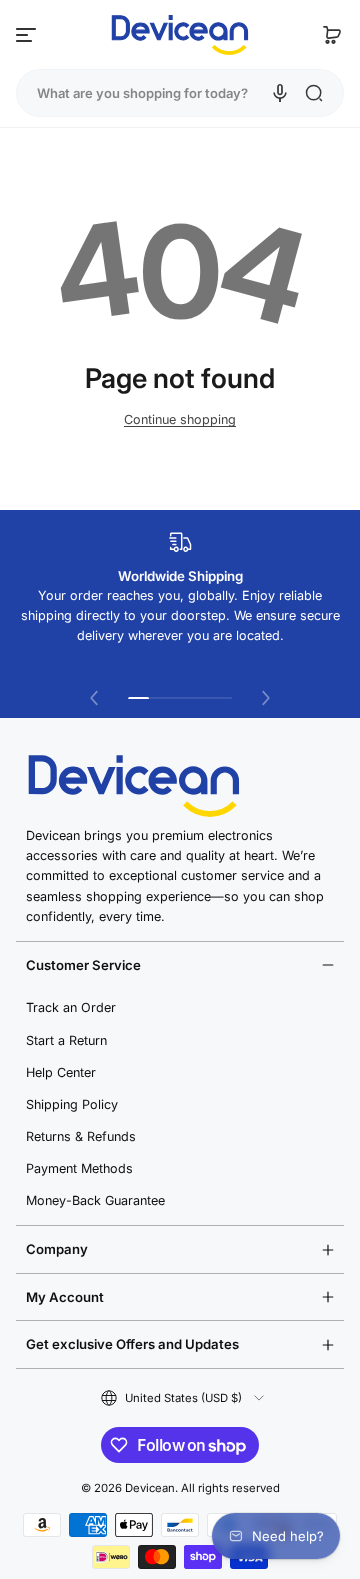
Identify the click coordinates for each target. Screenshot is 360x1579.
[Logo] (180, 35)
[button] (332, 35)
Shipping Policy (72, 1104)
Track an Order (71, 1007)
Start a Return (66, 1040)
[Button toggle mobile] (28, 35)
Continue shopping (180, 419)
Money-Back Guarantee (95, 1200)
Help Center (61, 1072)
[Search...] (314, 93)
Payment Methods (79, 1168)
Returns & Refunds (81, 1136)
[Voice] (280, 93)
